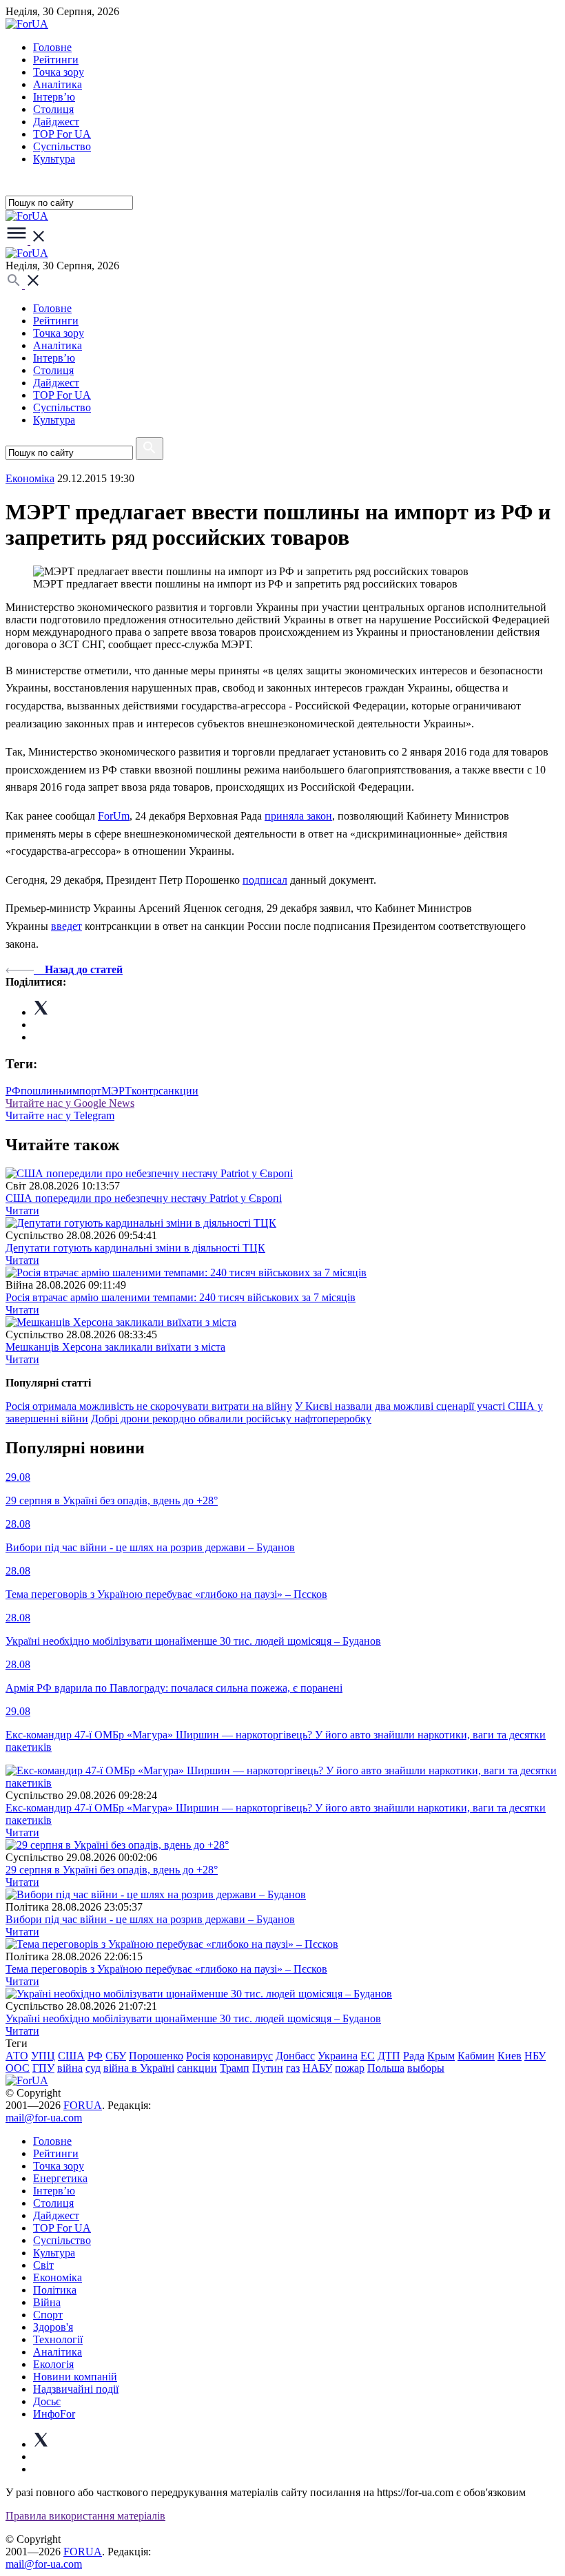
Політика (55, 2290)
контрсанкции (165, 1091)
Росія (198, 2056)
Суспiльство (62, 146)
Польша (386, 2068)
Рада (414, 2056)
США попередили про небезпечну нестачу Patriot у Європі (144, 1198)
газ (293, 2068)
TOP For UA (62, 134)
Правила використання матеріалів (85, 2516)
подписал (265, 880)
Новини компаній (75, 2377)
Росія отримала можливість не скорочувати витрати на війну (149, 1406)
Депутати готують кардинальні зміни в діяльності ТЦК (135, 1248)
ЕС (368, 2056)
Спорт (48, 2315)
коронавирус (243, 2056)
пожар (350, 2068)
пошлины (43, 1091)
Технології (58, 2339)
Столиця (53, 109)
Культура (54, 159)
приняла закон (298, 816)
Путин (268, 2068)
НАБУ (317, 2068)
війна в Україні (139, 2068)
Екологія (53, 2364)
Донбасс (295, 2056)
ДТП (389, 2056)
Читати (22, 1211)
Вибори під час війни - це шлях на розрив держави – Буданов (150, 1919)
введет (66, 926)
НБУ (535, 2056)
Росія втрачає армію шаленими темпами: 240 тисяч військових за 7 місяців (181, 1297)
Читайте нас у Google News (70, 1103)
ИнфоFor (54, 2414)
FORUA (83, 2105)
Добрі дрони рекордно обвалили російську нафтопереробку (231, 1419)
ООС (18, 2068)
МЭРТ (116, 1091)
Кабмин (476, 2056)
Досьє (47, 2401)
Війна (47, 2302)
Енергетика (60, 2178)
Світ (43, 2265)
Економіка (30, 478)
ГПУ (43, 2068)
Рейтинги (56, 60)
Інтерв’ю (54, 97)
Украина (338, 2056)
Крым (441, 2056)
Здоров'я (53, 2327)
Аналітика (58, 84)
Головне (52, 47)
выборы (426, 2068)
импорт (84, 1091)
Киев (510, 2056)
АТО (17, 2056)
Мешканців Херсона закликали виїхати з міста (115, 1347)
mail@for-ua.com (44, 2118)
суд (93, 2068)
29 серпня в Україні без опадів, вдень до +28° (112, 1870)
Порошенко (156, 2056)
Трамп (235, 2068)
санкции (197, 2068)
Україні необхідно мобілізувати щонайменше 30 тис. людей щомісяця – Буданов (193, 2018)
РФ (13, 1091)
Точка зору (59, 72)
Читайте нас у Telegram (60, 1115)
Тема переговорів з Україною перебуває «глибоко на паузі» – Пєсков (166, 1969)
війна (70, 2068)
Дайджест (56, 122)
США (71, 2056)
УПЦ (43, 2056)
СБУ (116, 2056)
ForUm (114, 816)
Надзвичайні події (76, 2389)
